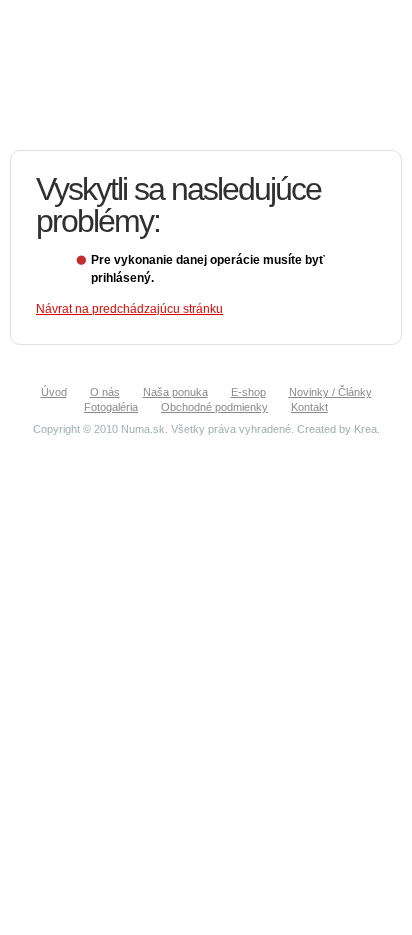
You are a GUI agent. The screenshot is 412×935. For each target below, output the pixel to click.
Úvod (54, 392)
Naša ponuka (175, 392)
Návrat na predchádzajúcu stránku (129, 309)
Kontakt (309, 407)
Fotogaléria (111, 407)
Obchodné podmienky (214, 407)
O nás (105, 392)
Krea (365, 429)
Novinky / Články (330, 392)
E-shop (248, 392)
